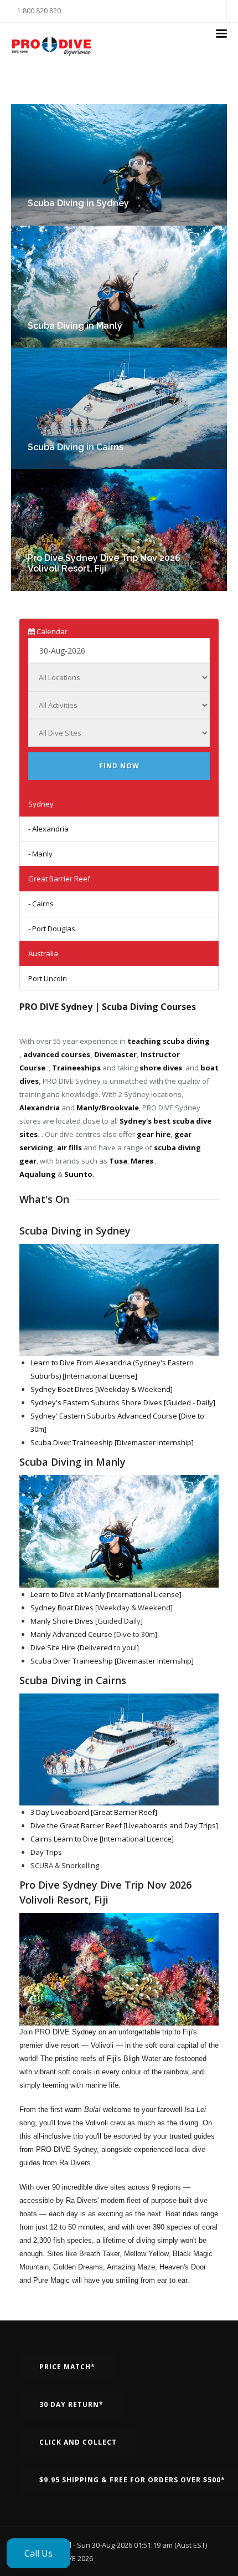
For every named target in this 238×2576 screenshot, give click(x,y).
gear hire (154, 1134)
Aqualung (38, 1174)
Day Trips (46, 1852)
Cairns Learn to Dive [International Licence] (102, 1839)
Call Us (38, 2553)
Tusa (118, 1161)
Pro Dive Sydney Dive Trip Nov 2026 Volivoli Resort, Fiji (104, 563)
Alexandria (40, 1108)
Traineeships (76, 1068)
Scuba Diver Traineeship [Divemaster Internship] (112, 1442)
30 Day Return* (71, 2404)
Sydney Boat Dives (62, 1608)
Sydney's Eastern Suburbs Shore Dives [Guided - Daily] (123, 1402)
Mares (142, 1161)
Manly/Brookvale (108, 1108)
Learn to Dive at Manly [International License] (106, 1594)
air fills (69, 1147)
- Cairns (41, 904)
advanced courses (57, 1054)
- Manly (40, 854)
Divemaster (115, 1054)
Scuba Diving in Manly (75, 326)
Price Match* (67, 2367)
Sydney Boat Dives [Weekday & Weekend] (102, 1389)
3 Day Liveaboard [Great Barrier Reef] (94, 1812)
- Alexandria (48, 829)
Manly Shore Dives (62, 1621)
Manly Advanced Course (71, 1634)
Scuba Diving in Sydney (78, 203)
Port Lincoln (48, 978)
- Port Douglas (52, 929)
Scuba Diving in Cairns (76, 447)
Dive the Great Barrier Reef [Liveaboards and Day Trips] (124, 1825)
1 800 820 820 (39, 11)
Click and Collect (78, 2442)
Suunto (78, 1174)
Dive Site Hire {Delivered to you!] (85, 1647)
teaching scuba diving (169, 1041)
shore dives (161, 1068)
